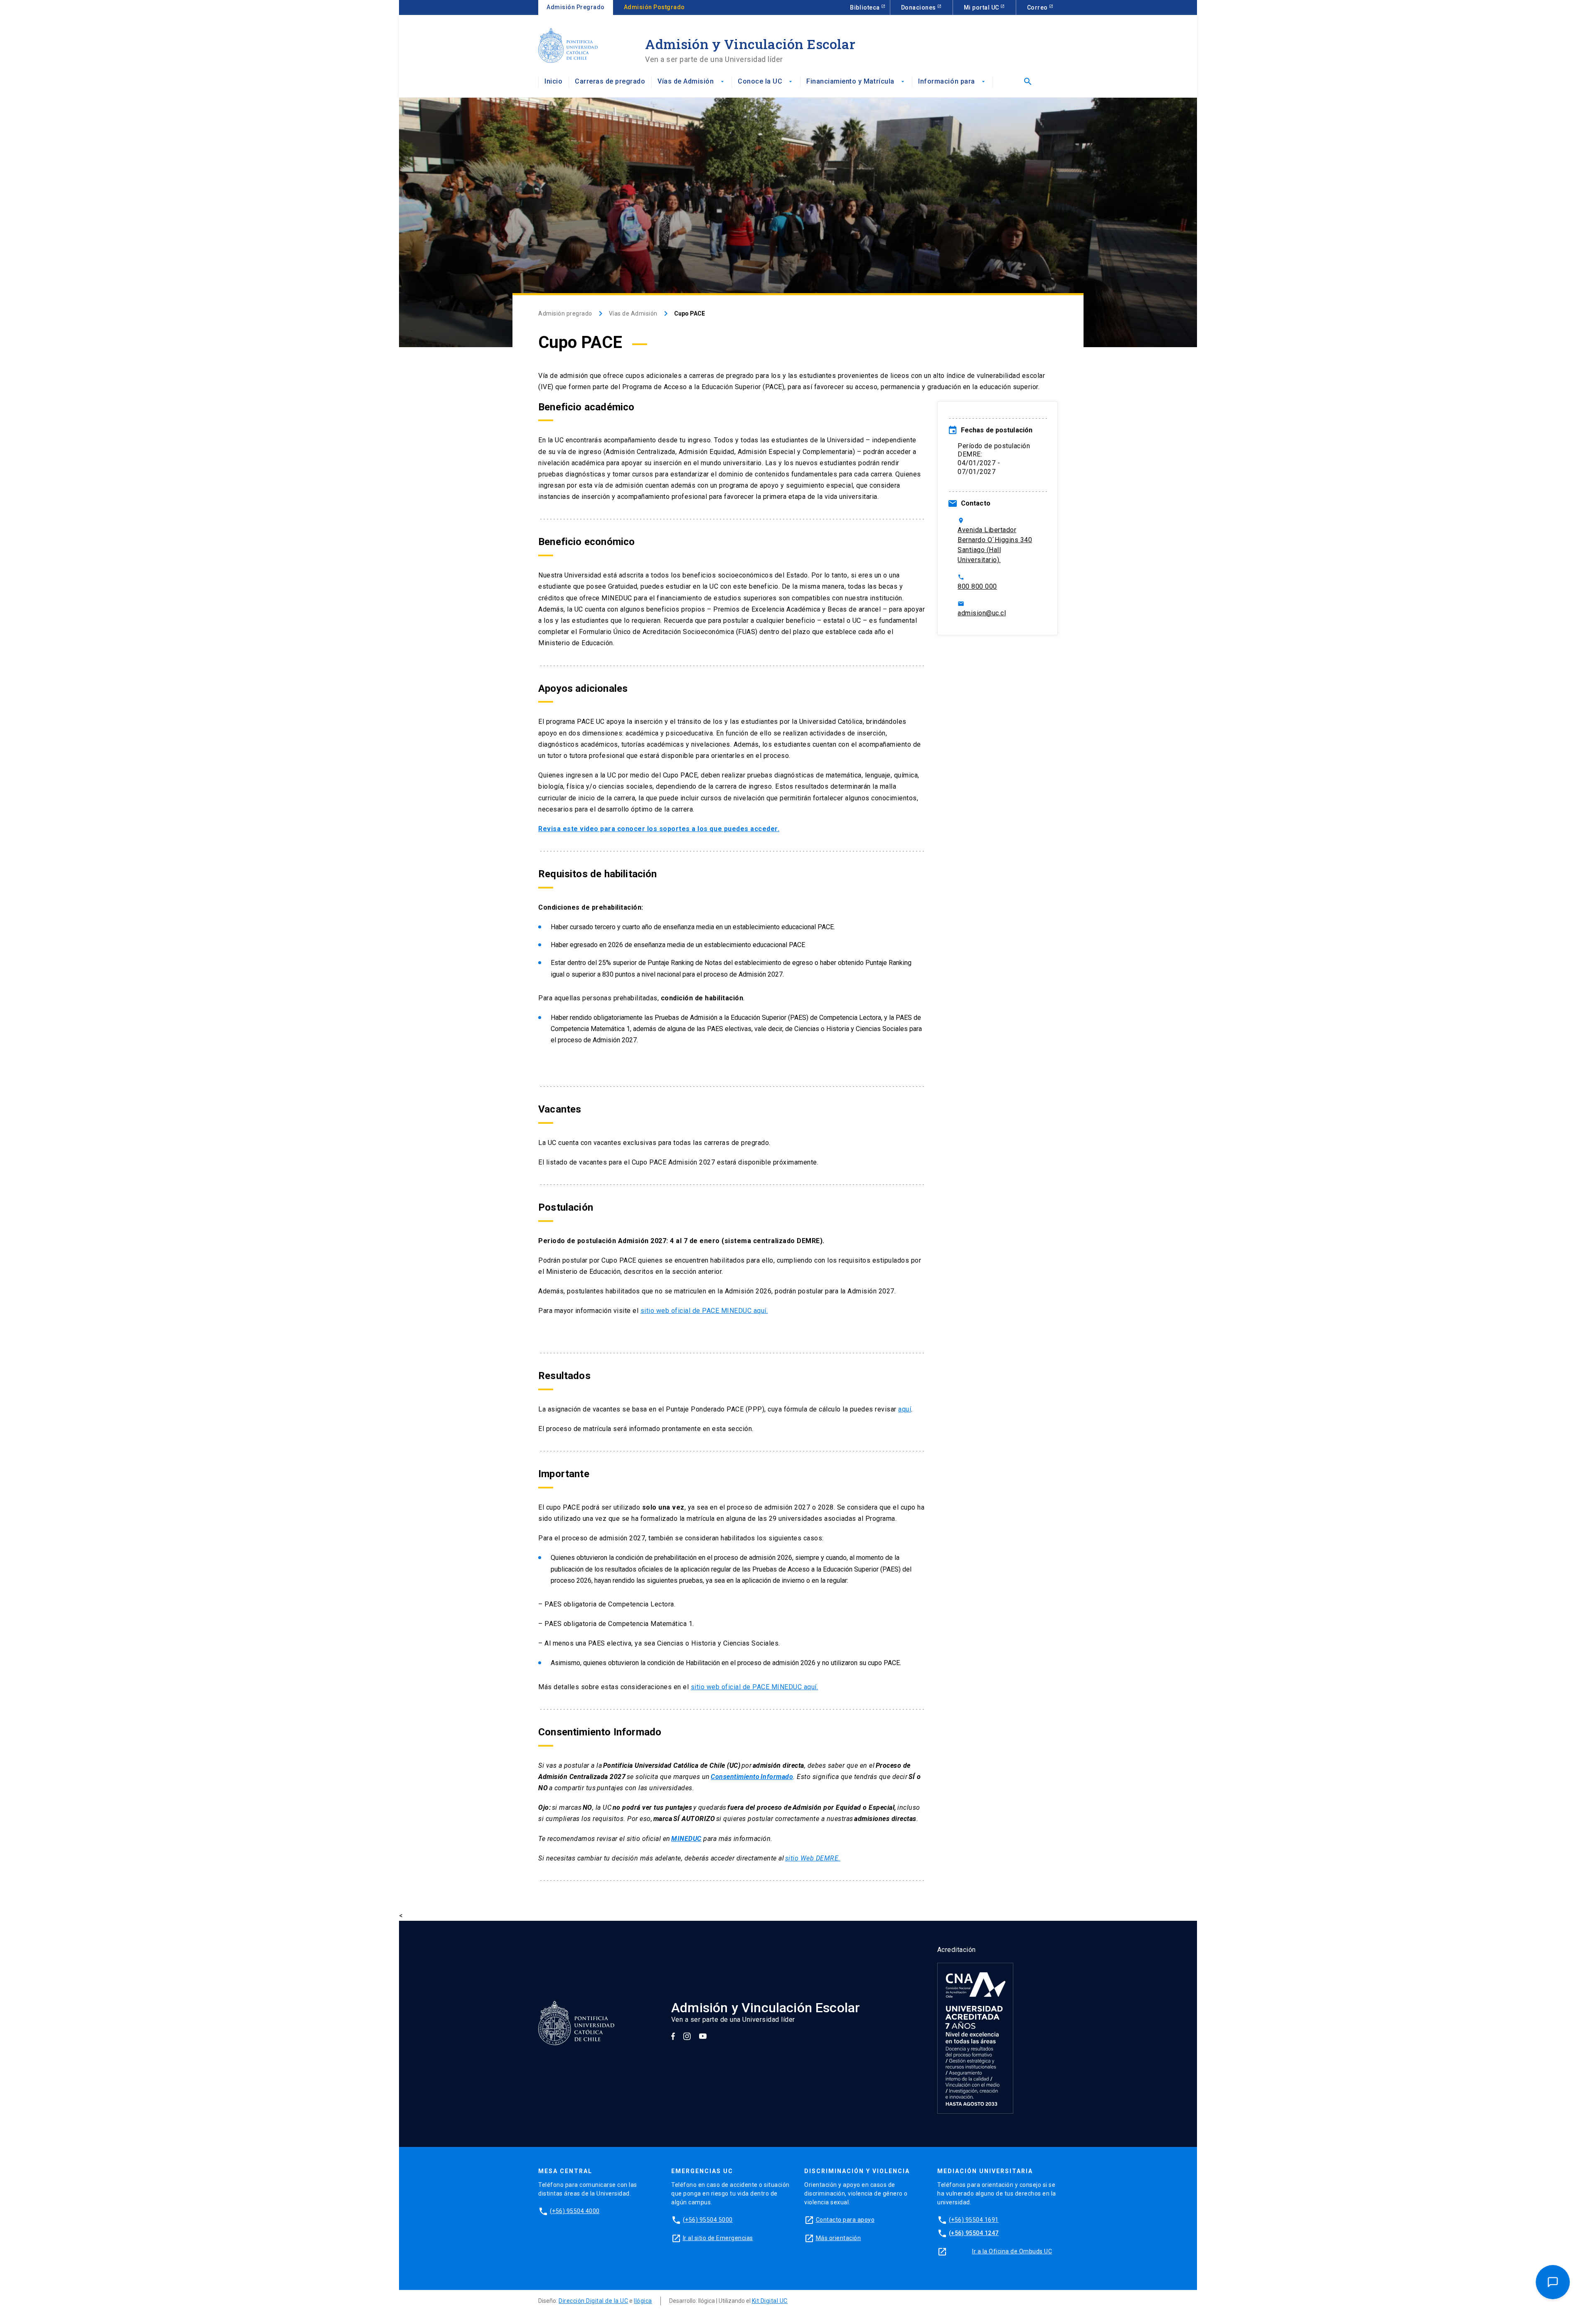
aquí (905, 1409)
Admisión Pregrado (576, 7)
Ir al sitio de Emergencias (718, 2238)
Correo (1038, 7)
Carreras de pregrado (610, 81)
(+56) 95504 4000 (575, 2211)
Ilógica (643, 2301)
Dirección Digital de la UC (593, 2301)
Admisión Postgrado (654, 7)
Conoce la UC (766, 81)
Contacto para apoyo (845, 2220)
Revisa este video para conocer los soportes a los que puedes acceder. (659, 829)
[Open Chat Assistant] (1553, 2282)
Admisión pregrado (565, 313)
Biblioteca (866, 7)
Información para (952, 81)
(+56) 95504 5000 (708, 2220)
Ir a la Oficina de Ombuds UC (1012, 2251)
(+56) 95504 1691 (974, 2220)
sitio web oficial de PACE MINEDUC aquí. (704, 1311)
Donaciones (919, 7)
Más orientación (839, 2238)
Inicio (553, 81)
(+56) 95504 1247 (974, 2233)
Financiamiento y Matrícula (856, 81)
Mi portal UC (982, 7)
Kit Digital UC (770, 2301)
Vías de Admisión (691, 81)
